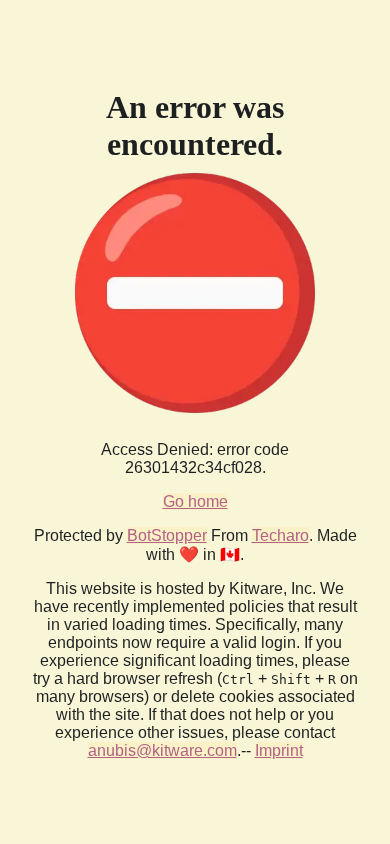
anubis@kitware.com (162, 750)
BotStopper (167, 535)
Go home (195, 501)
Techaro (280, 535)
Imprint (279, 750)
